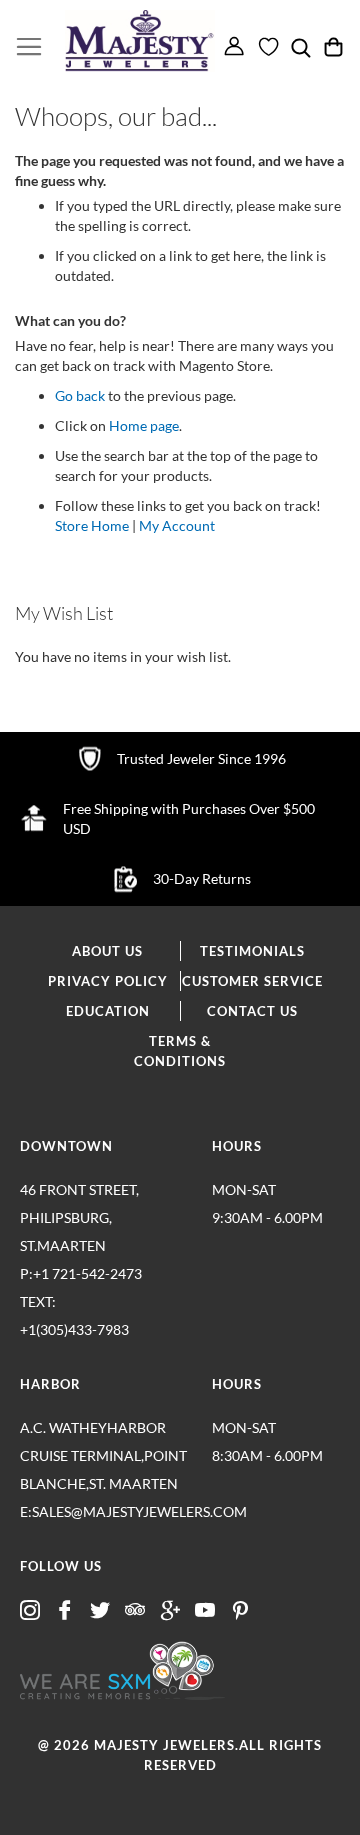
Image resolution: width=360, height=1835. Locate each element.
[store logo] (140, 41)
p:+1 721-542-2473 (81, 1301)
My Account (177, 525)
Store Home (92, 525)
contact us (252, 1011)
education (108, 1011)
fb (65, 1610)
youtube (205, 1610)
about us (107, 951)
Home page (144, 425)
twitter (100, 1610)
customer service (252, 981)
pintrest (240, 1610)
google (170, 1610)
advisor (135, 1610)
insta (30, 1610)
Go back (80, 395)
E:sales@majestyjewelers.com (105, 1511)
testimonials (252, 951)
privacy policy (108, 981)
